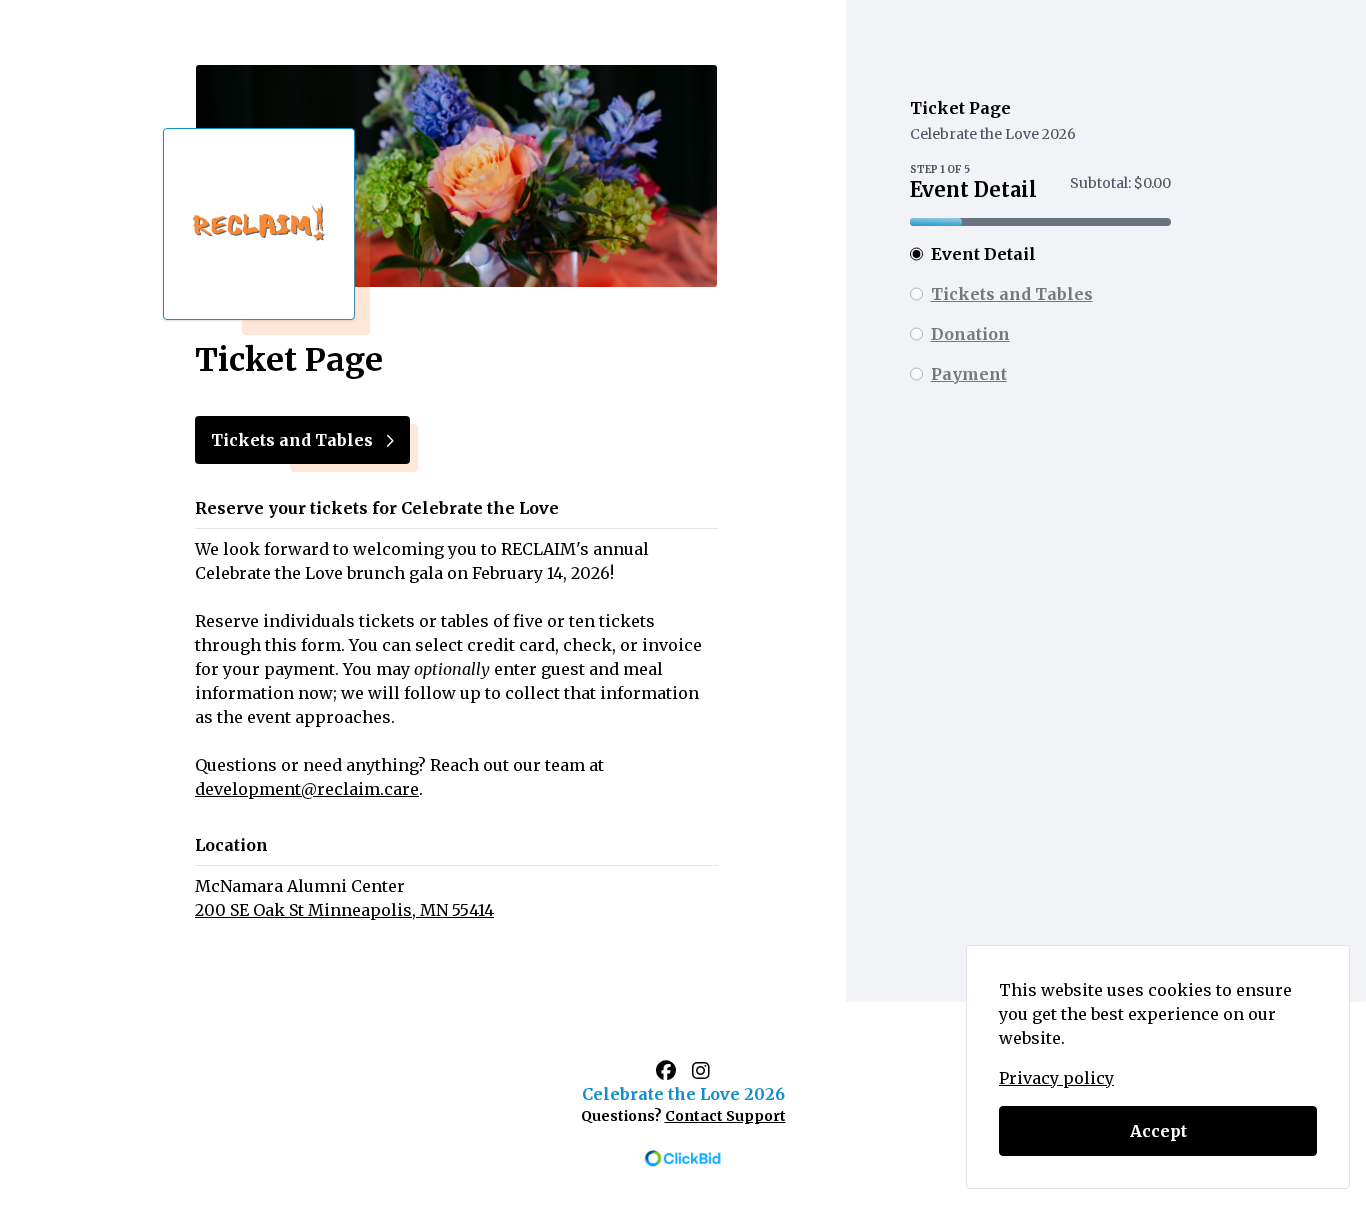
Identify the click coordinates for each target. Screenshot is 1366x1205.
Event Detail (983, 254)
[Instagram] (701, 1070)
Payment (969, 374)
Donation (970, 334)
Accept (1158, 1131)
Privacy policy (1056, 1078)
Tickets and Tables (1012, 294)
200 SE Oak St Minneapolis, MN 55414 (344, 910)
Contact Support (725, 1116)
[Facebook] (666, 1070)
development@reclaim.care (307, 789)
